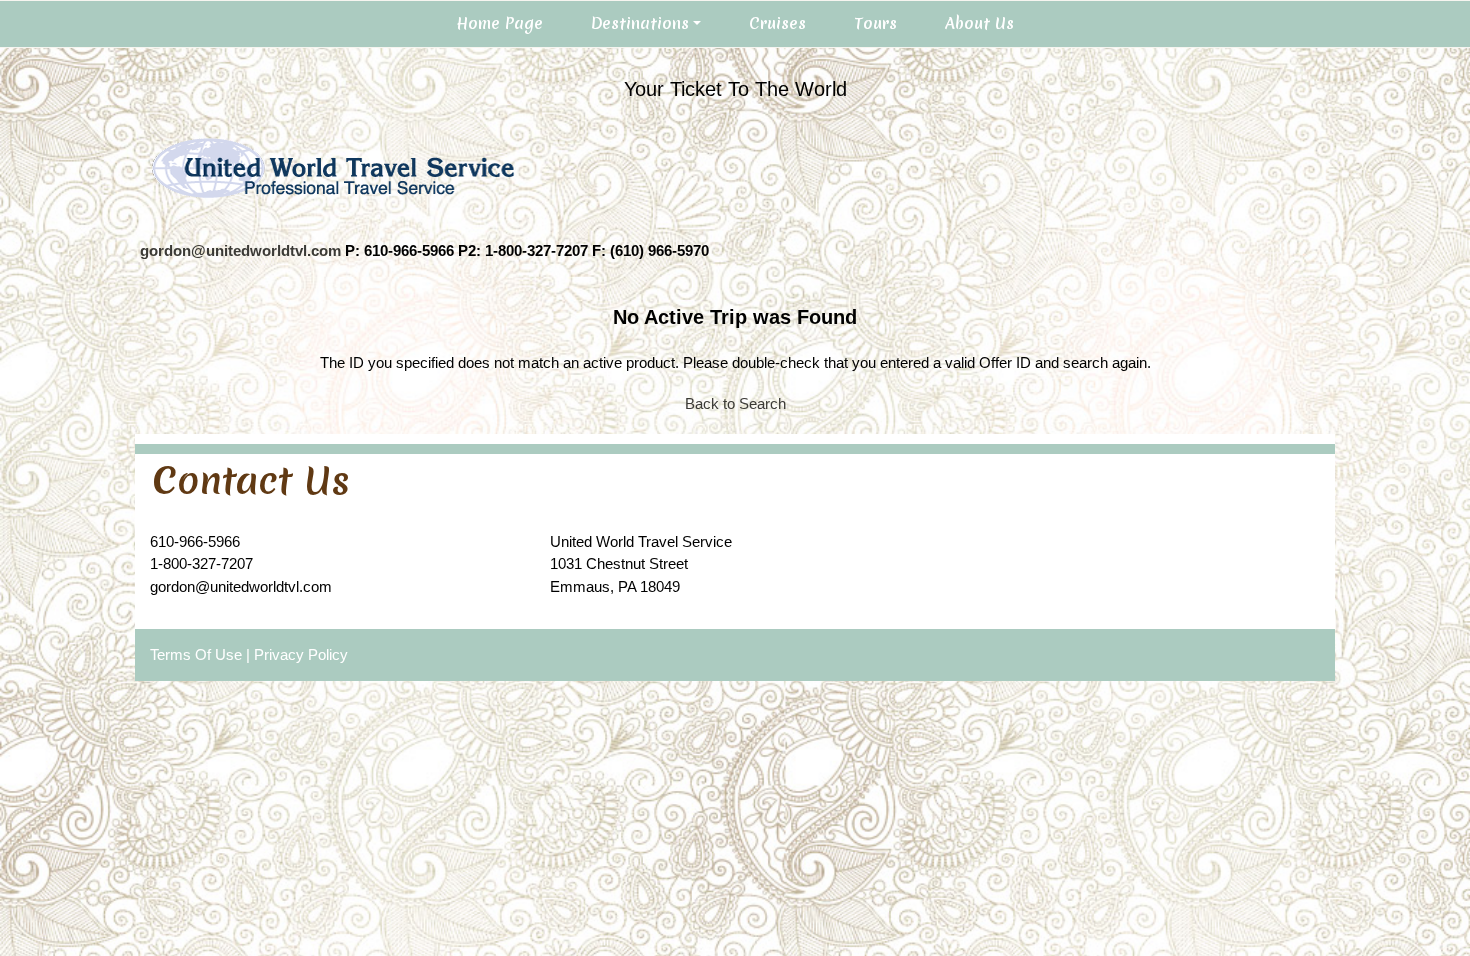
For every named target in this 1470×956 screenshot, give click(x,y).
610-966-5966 (195, 541)
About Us (979, 23)
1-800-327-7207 (201, 563)
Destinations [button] (640, 23)
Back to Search (735, 403)
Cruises (777, 23)
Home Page (499, 23)
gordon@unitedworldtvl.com (240, 250)
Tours (875, 23)
